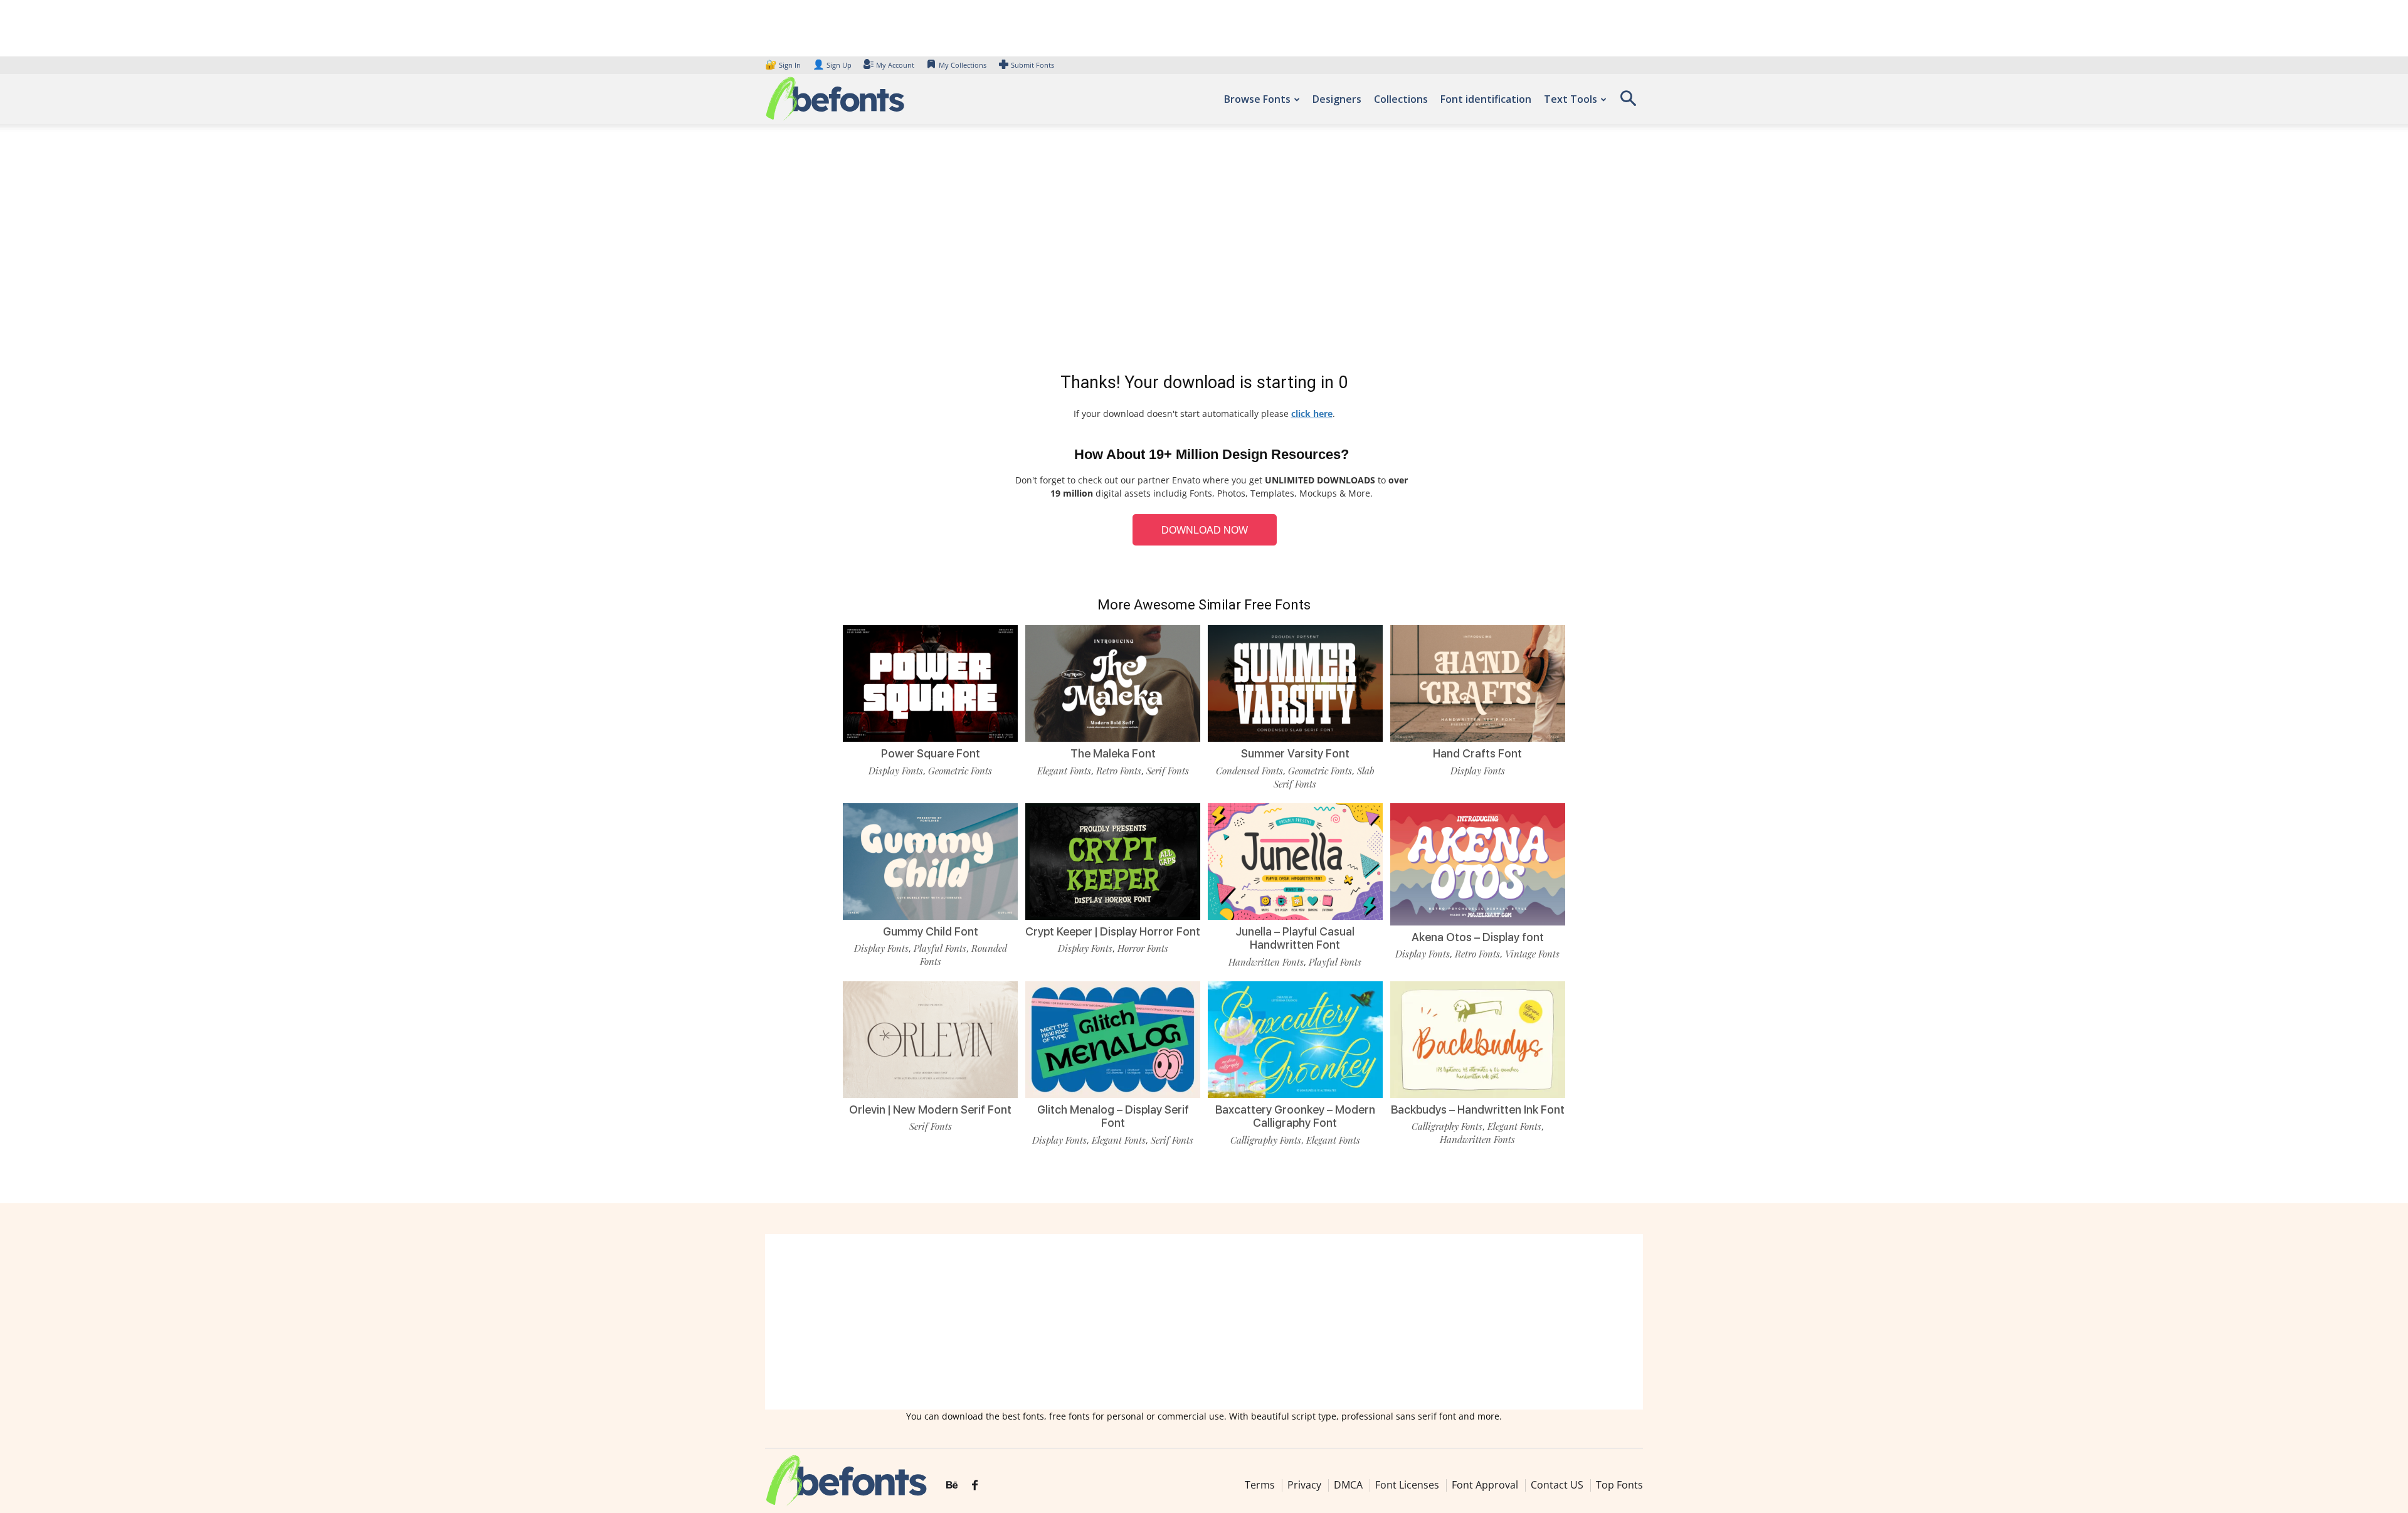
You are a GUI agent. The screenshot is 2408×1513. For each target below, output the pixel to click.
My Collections (963, 65)
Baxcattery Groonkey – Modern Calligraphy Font (1295, 1116)
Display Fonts (896, 771)
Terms (1260, 1485)
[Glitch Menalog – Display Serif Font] (1113, 1039)
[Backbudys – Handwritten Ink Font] (1478, 1039)
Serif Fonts (1168, 771)
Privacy (1304, 1485)
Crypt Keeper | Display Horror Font (1113, 931)
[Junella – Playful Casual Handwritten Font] (1295, 860)
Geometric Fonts (960, 771)
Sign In (784, 65)
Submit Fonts (1032, 65)
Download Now (1205, 530)
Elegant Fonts (1064, 771)
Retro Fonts (1119, 771)
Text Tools (1571, 99)
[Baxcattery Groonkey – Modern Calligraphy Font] (1295, 1039)
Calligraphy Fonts (1266, 1140)
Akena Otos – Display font (1478, 937)
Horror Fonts (1143, 948)
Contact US (1557, 1485)
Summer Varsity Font (1295, 753)
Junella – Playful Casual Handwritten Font (1295, 938)
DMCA (1348, 1485)
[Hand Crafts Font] (1478, 683)
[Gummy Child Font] (930, 860)
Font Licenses (1407, 1485)
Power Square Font (931, 753)
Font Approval (1485, 1485)
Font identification (1486, 99)
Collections (1401, 99)
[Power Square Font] (930, 683)
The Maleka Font (1113, 753)
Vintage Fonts (1532, 954)
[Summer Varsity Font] (1295, 683)
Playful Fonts (940, 948)
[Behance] (952, 1485)
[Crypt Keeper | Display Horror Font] (1113, 860)
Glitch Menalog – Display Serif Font (1113, 1116)
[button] (1628, 103)
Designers (1337, 99)
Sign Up (832, 65)
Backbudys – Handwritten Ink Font (1478, 1110)
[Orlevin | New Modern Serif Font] (930, 1039)
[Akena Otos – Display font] (1478, 863)
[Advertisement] (1204, 251)
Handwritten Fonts (1266, 962)
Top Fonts (1619, 1485)
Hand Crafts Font (1477, 753)
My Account (895, 65)
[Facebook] (975, 1485)
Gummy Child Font (931, 931)
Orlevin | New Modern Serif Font (930, 1110)
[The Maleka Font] (1113, 683)
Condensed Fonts (1249, 771)
